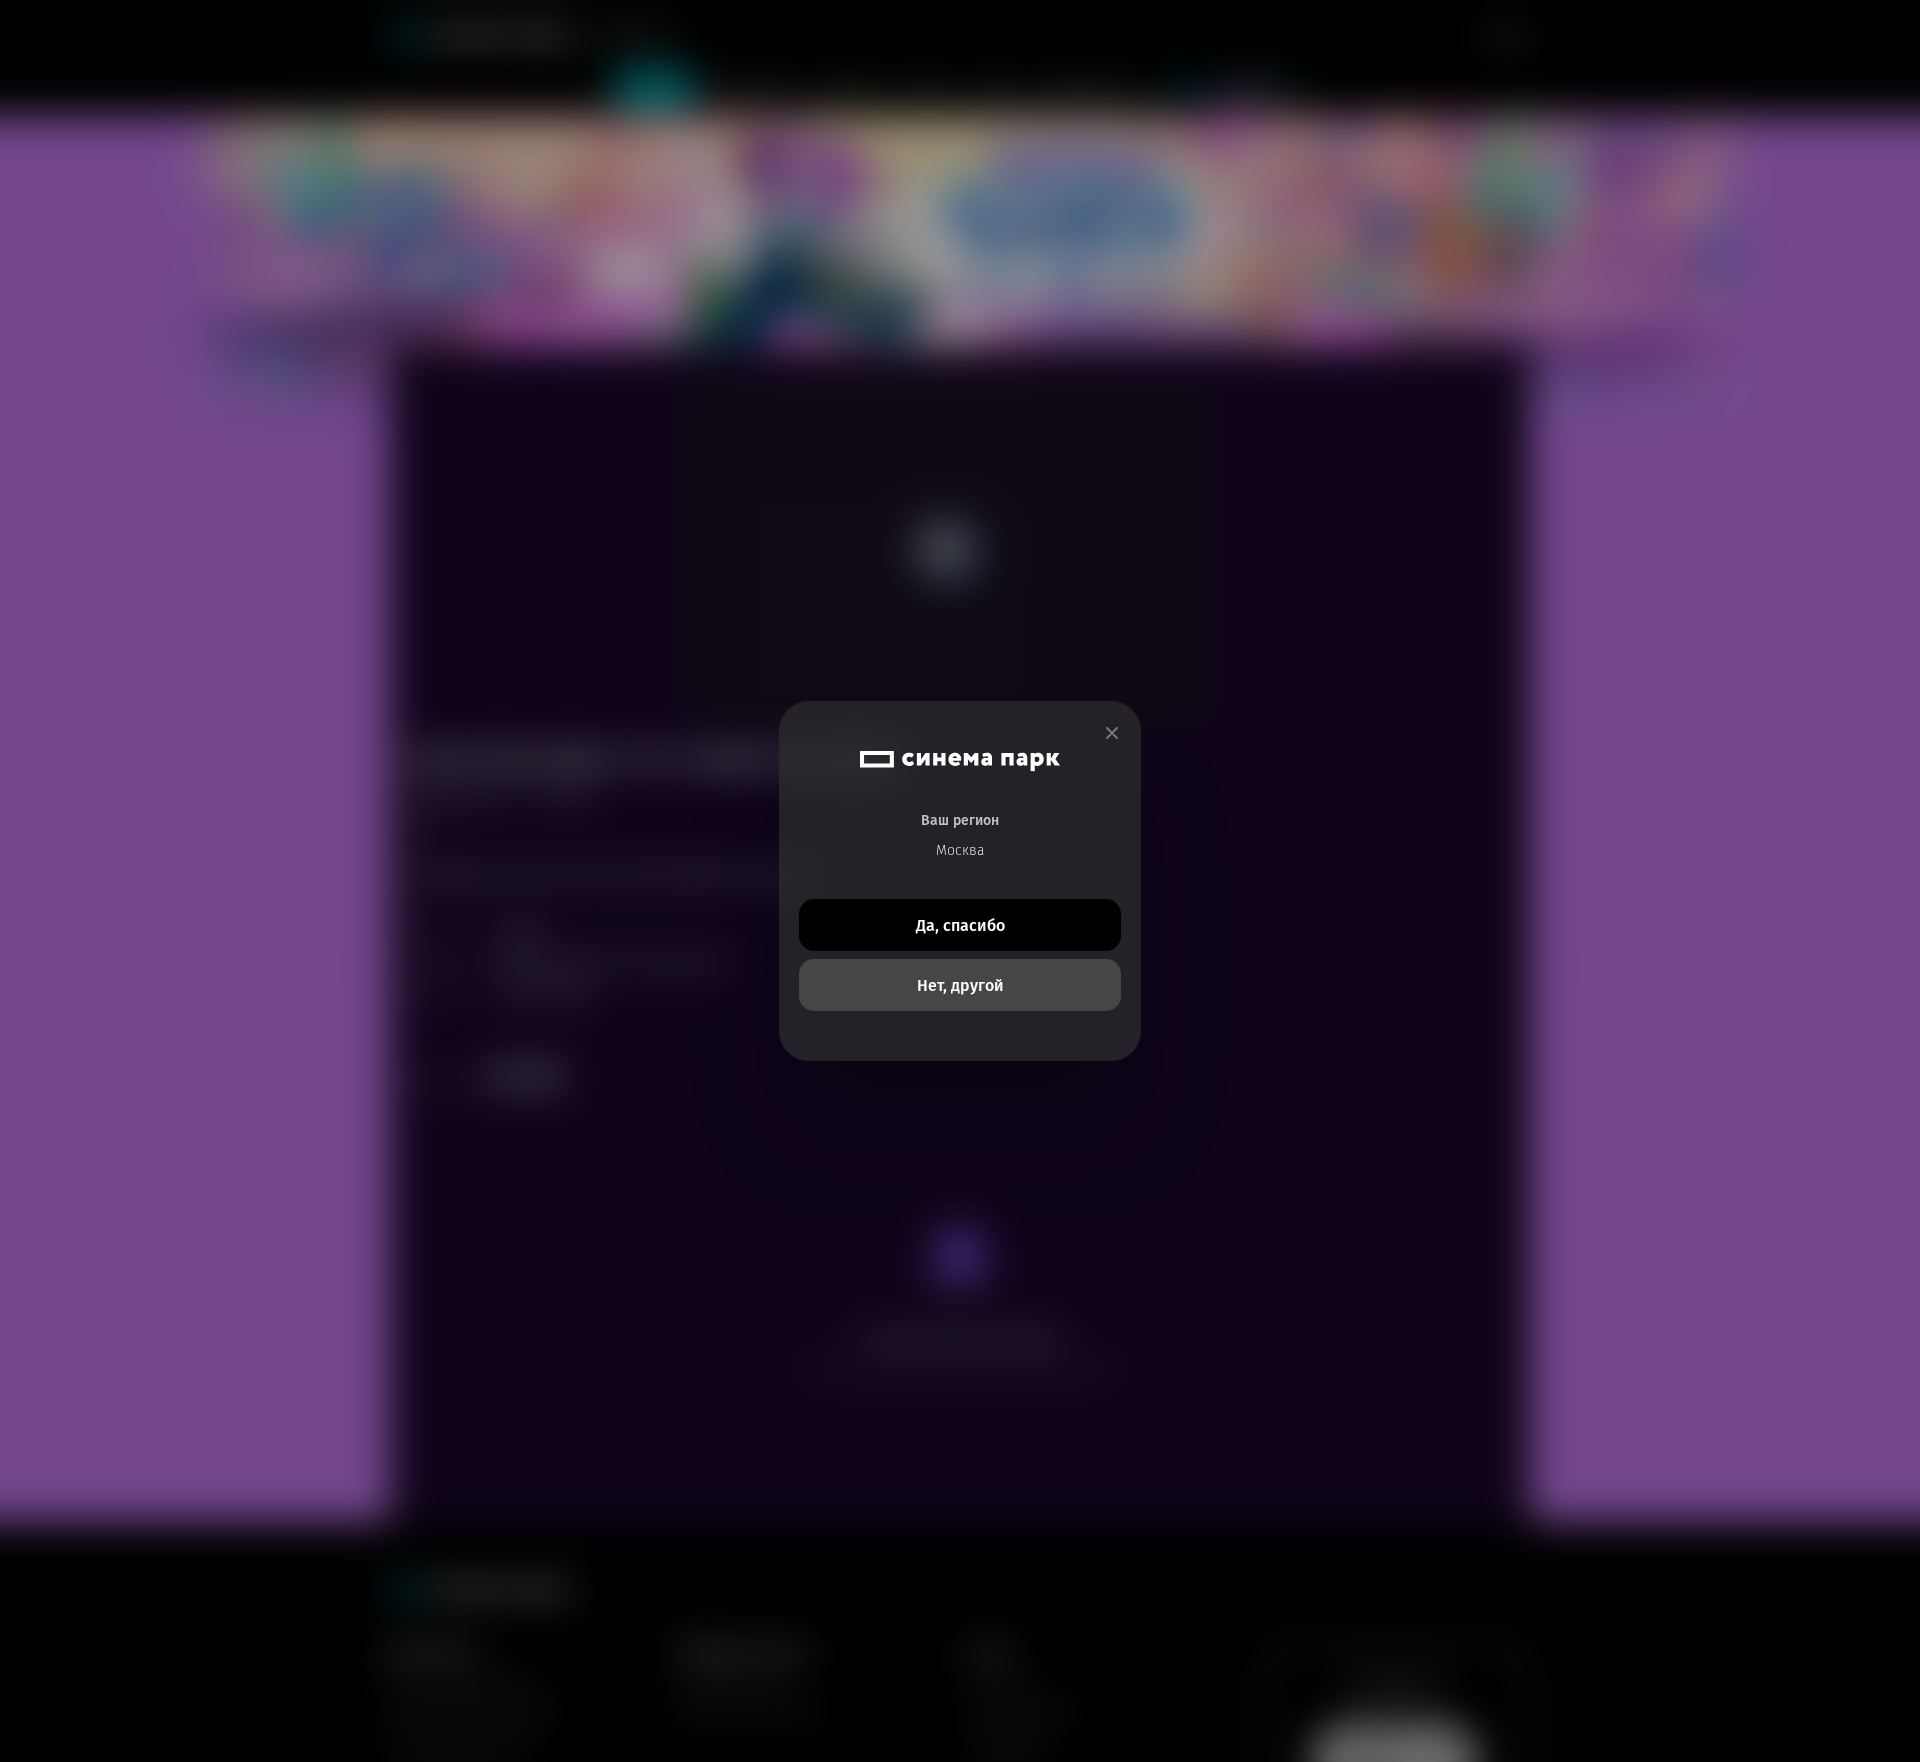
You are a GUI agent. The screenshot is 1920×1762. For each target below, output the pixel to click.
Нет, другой (960, 985)
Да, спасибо (960, 925)
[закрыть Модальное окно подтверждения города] (1112, 733)
